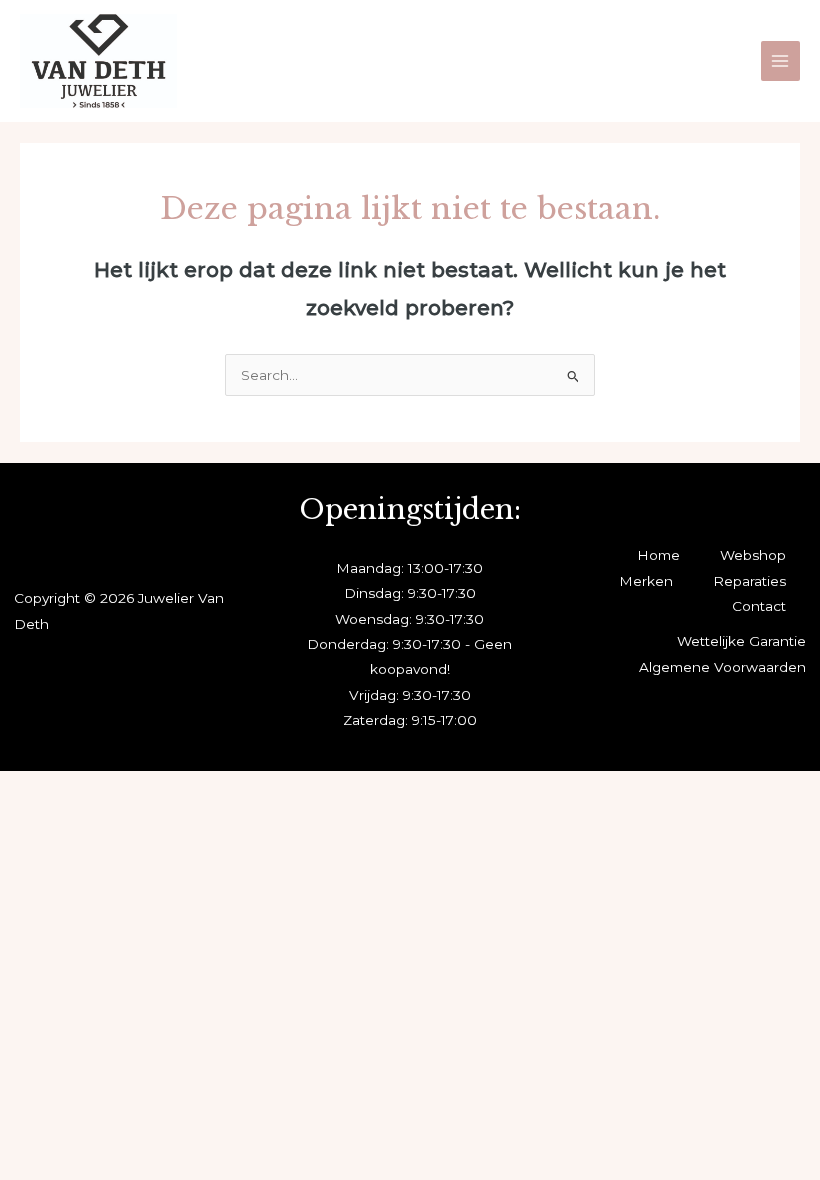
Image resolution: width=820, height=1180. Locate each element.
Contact (759, 606)
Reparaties (749, 581)
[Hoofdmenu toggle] (780, 60)
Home (658, 555)
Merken (646, 581)
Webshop (753, 555)
